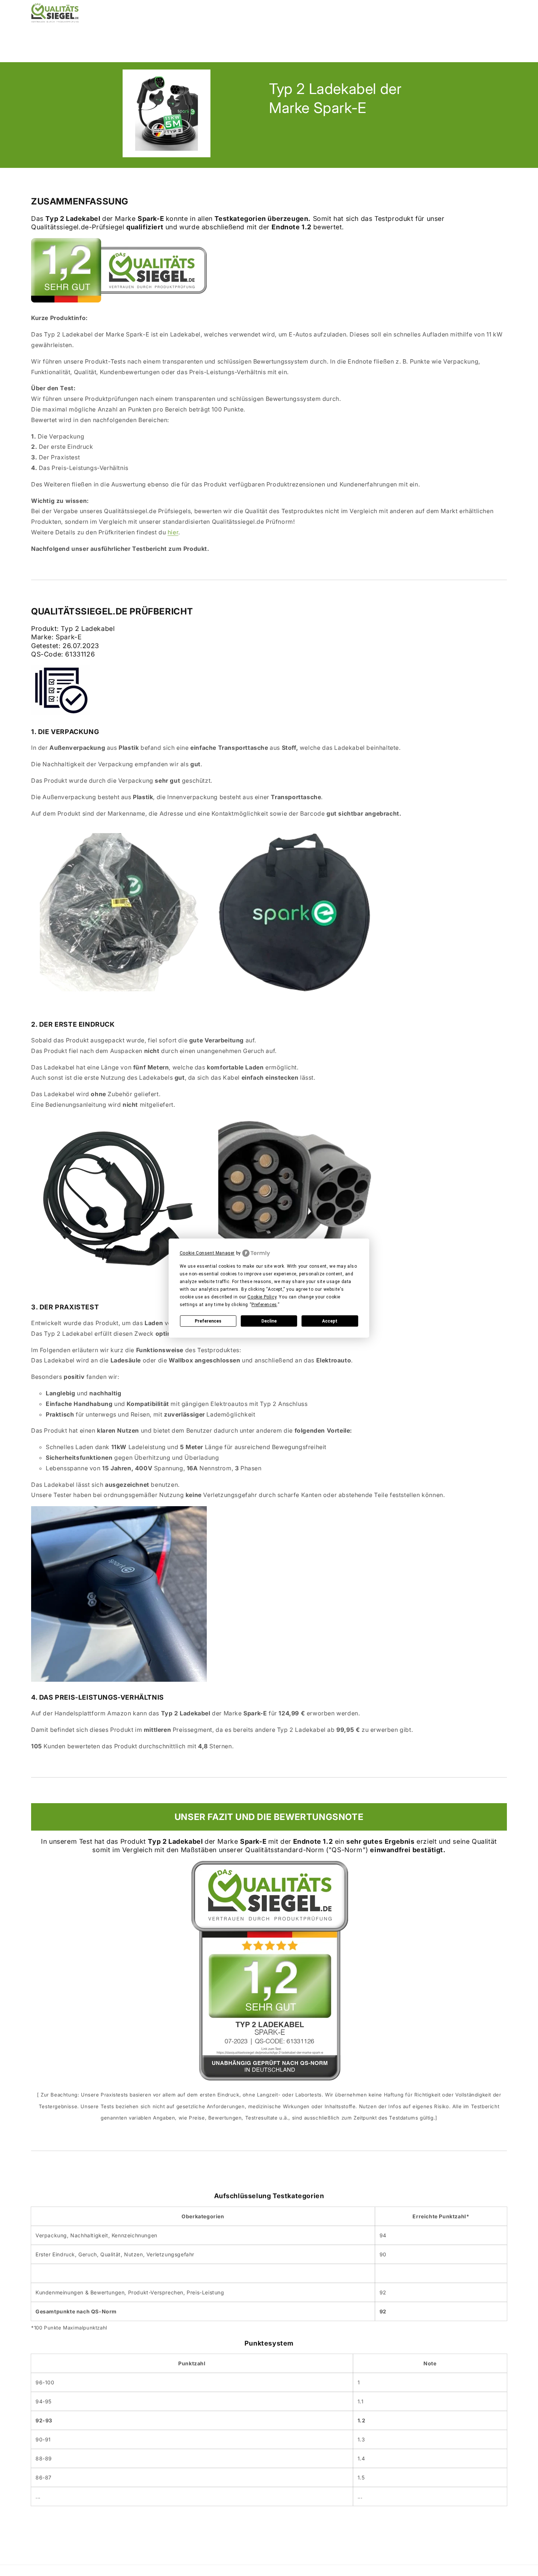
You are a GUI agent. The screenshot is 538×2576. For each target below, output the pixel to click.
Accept (330, 1321)
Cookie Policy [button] (262, 1297)
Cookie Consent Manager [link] (207, 1253)
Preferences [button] (264, 1305)
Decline (269, 1321)
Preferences (208, 1321)
